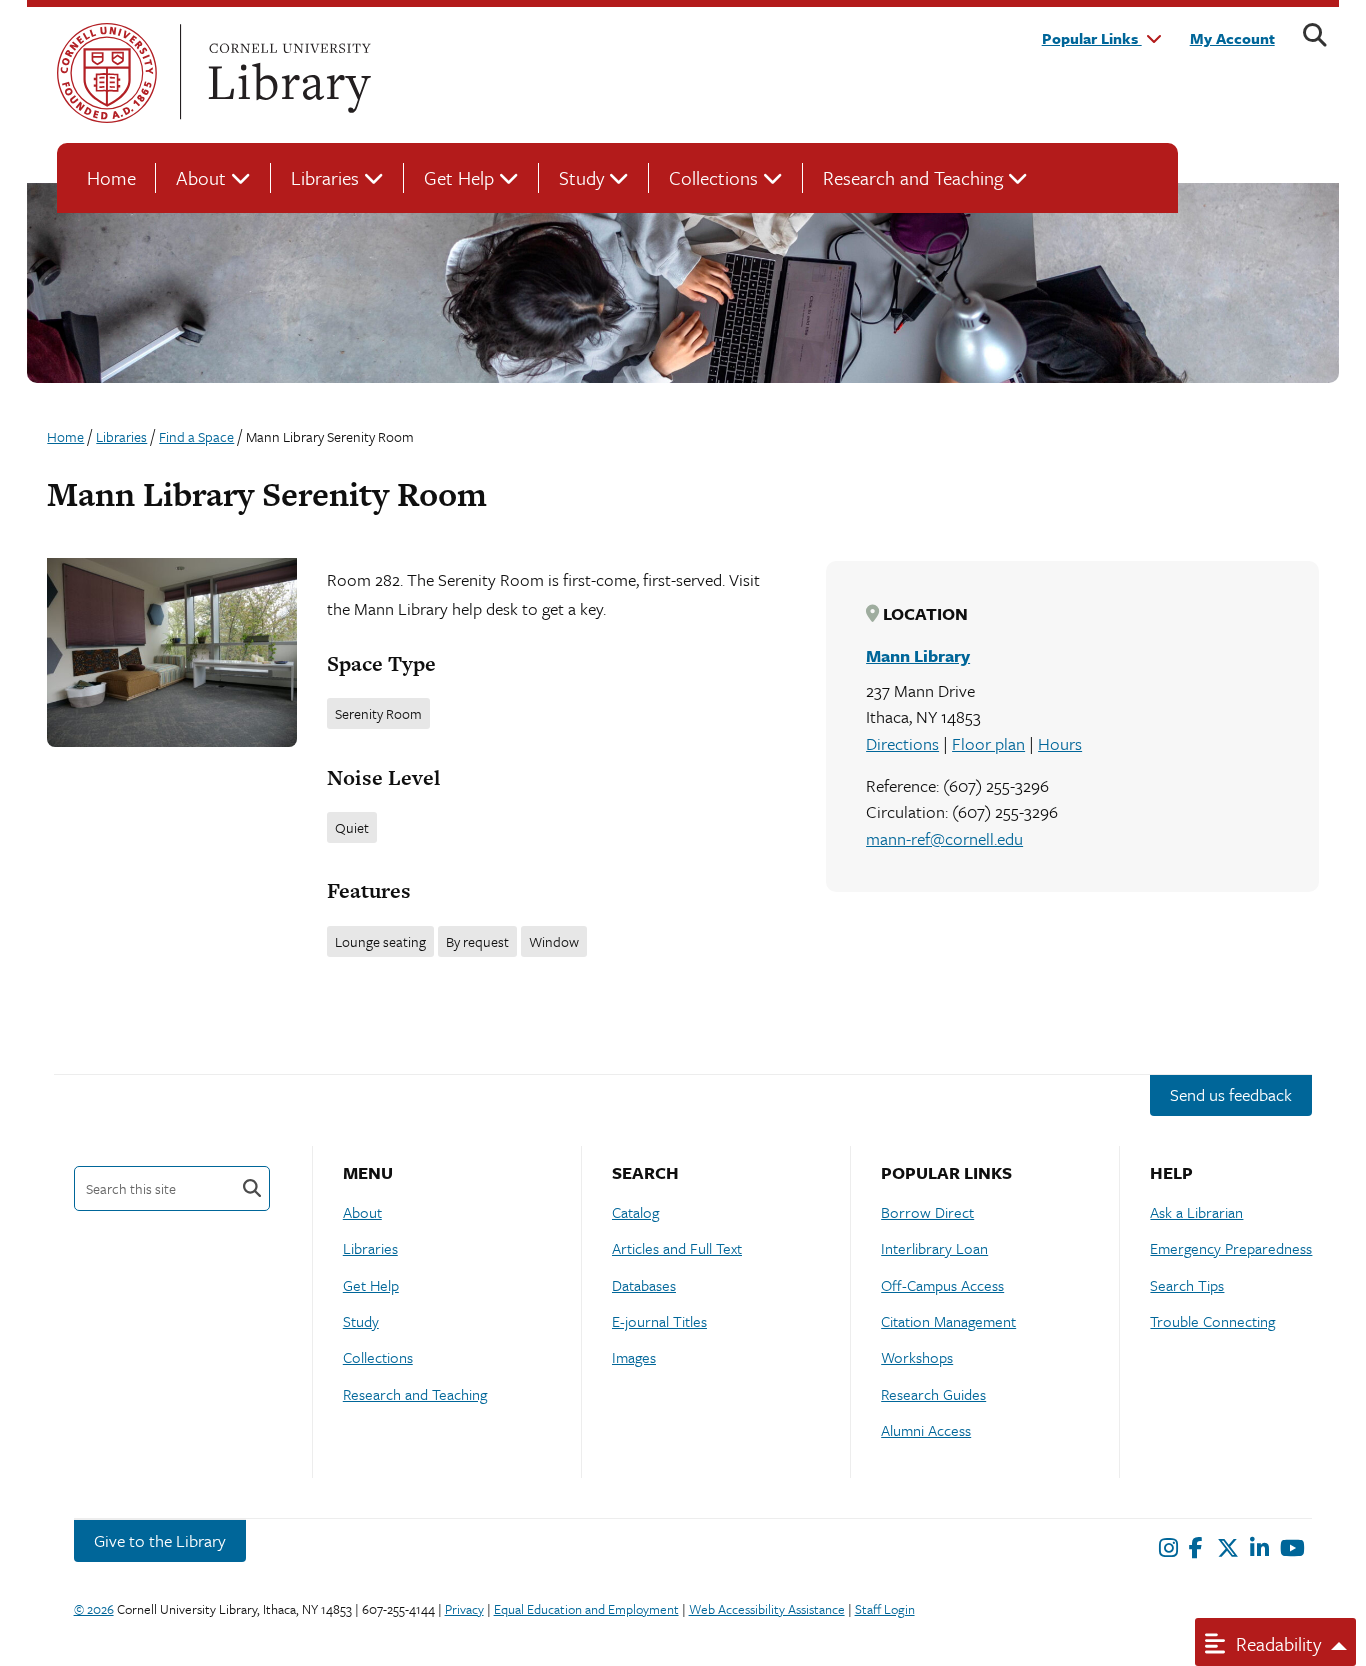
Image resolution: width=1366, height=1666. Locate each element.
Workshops (917, 1357)
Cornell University (107, 73)
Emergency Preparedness (1231, 1248)
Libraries (325, 177)
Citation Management (948, 1321)
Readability (1276, 1643)
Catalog (635, 1212)
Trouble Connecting (1212, 1321)
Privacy (464, 1609)
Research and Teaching (913, 177)
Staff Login (885, 1609)
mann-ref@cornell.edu (944, 838)
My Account (1232, 38)
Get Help (459, 177)
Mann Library (918, 655)
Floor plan (988, 743)
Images (634, 1357)
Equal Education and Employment (586, 1609)
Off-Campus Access (942, 1285)
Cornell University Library (287, 73)
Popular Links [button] (1092, 38)
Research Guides (933, 1394)
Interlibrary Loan (934, 1248)
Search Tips (1187, 1285)
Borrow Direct (927, 1212)
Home (111, 177)
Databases (644, 1285)
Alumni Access (926, 1430)
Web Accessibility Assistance (767, 1609)
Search (252, 1188)
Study (581, 177)
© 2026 (94, 1609)
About (201, 177)
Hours (1060, 743)
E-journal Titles (659, 1321)
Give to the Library (160, 1540)
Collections (713, 177)
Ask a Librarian (1196, 1212)
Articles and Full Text (677, 1248)
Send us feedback (1231, 1094)
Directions (902, 743)
